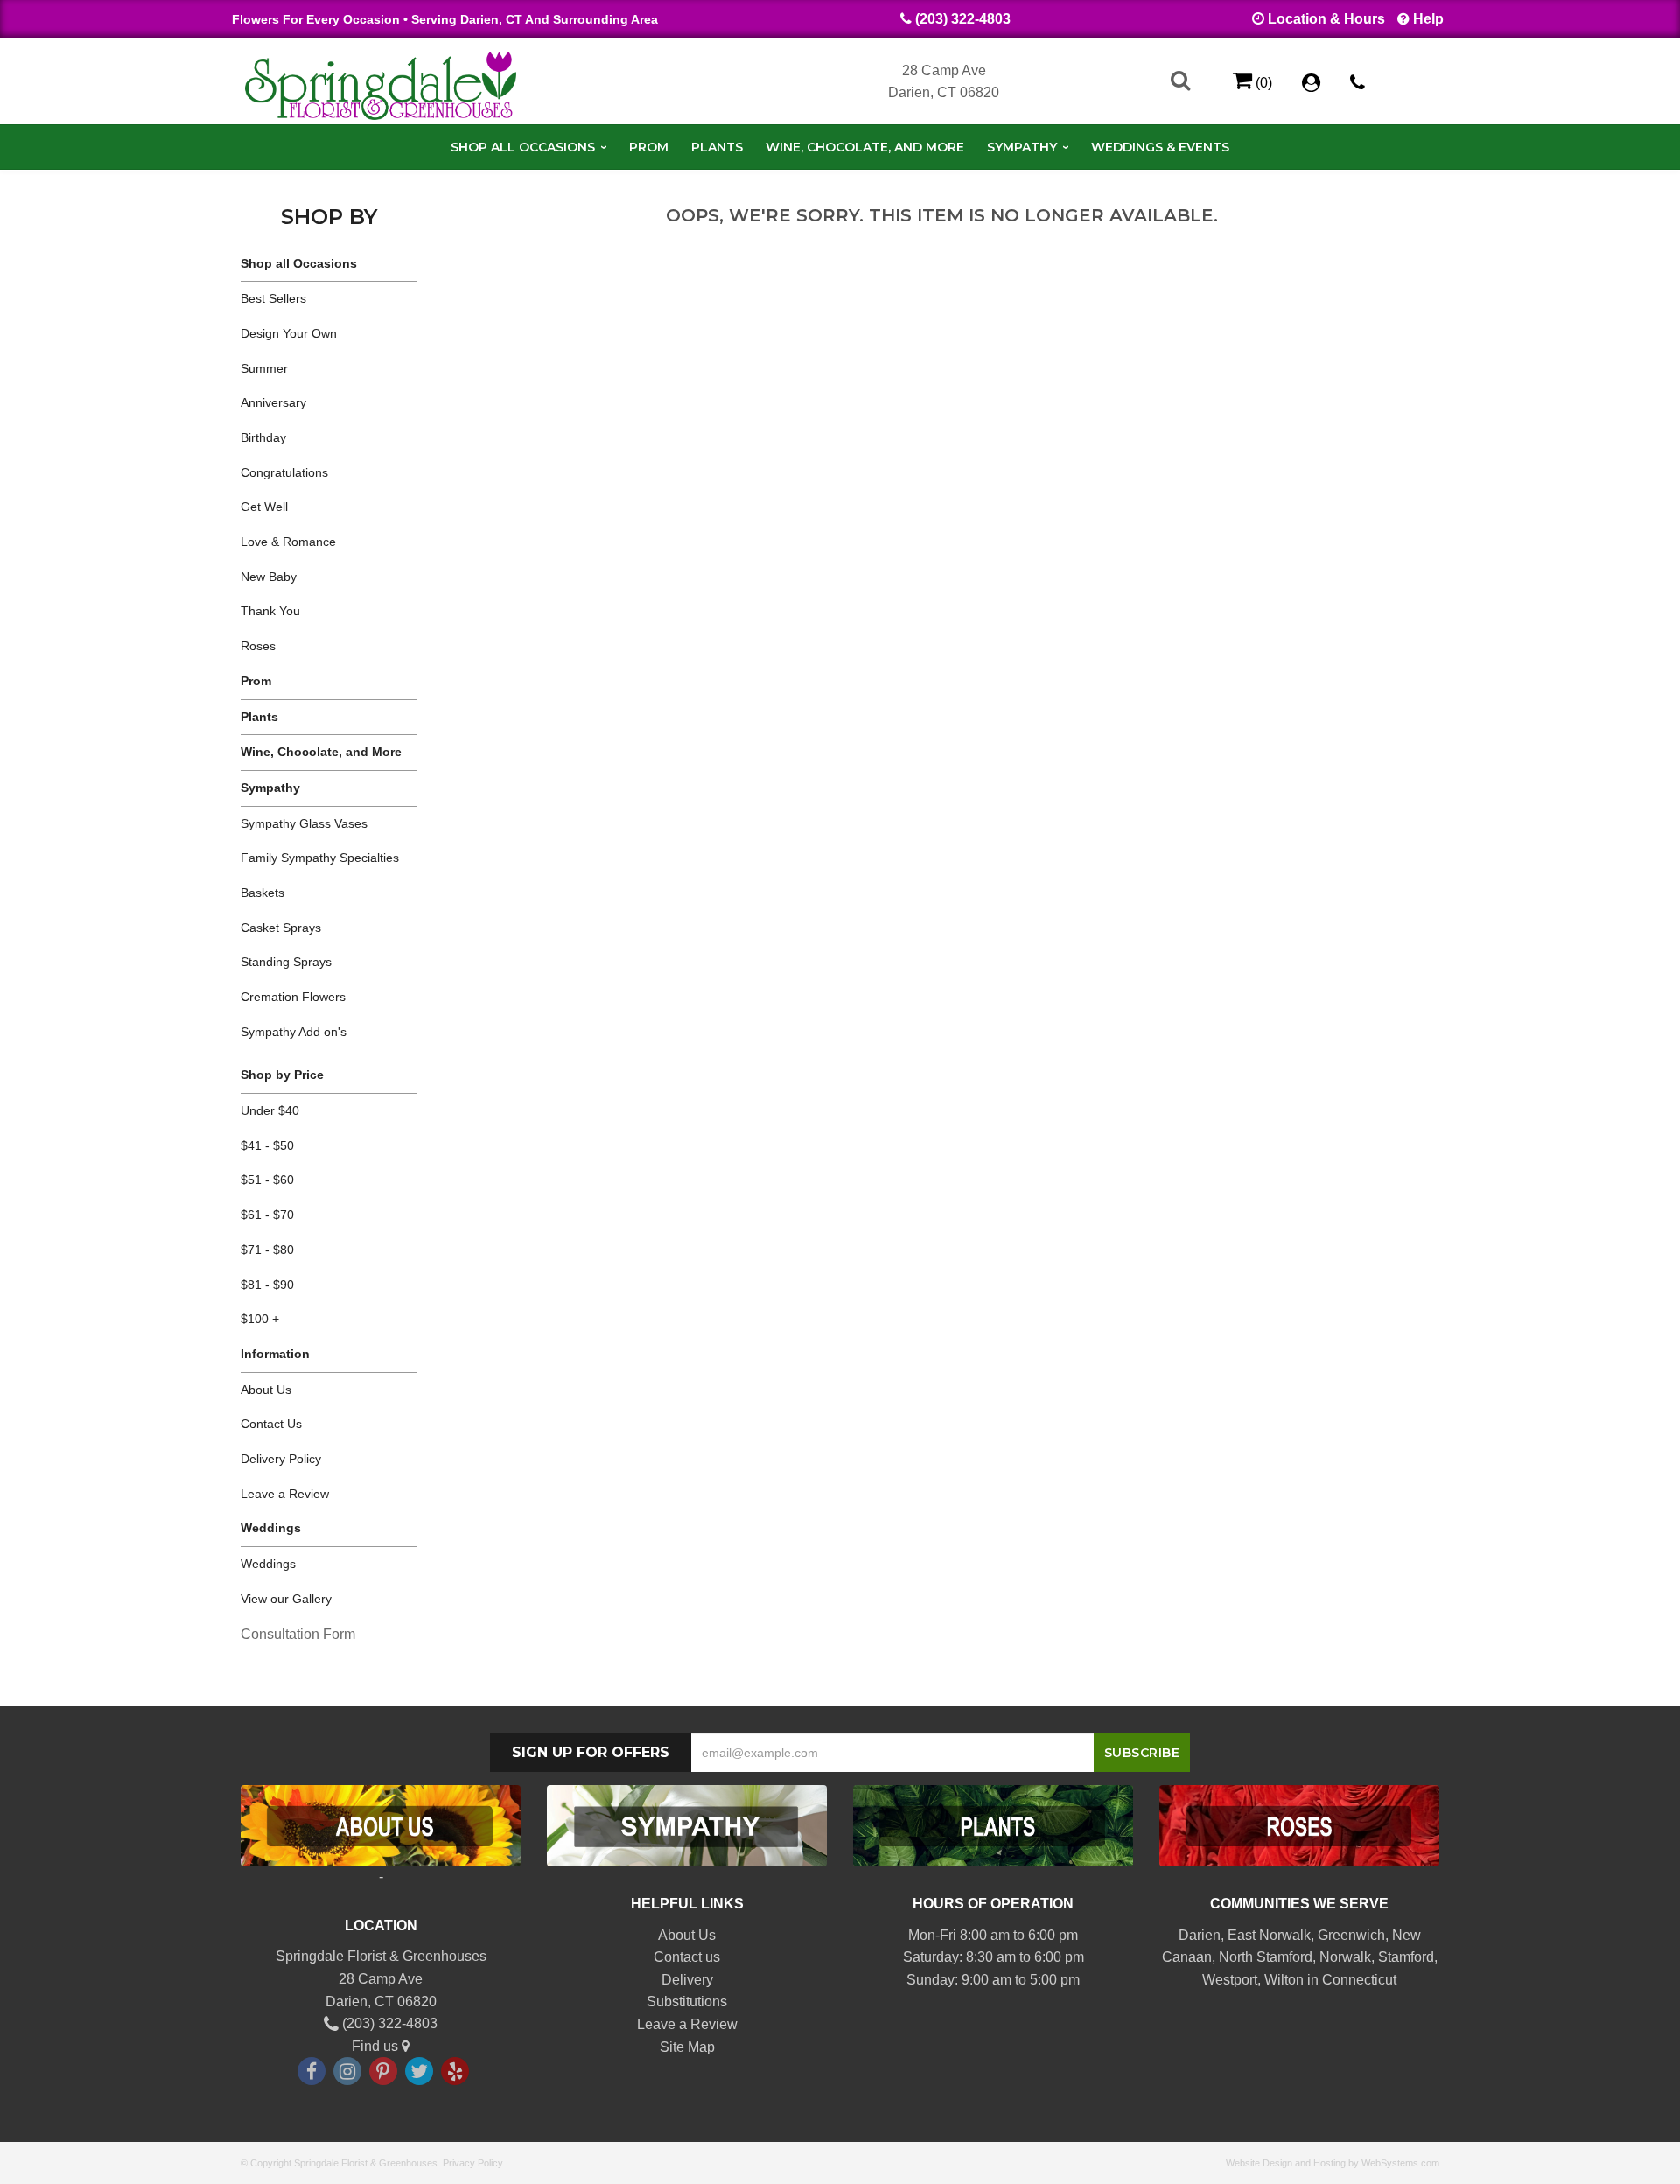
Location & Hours (1326, 19)
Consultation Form (298, 1634)
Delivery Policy (281, 1459)
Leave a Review (285, 1494)
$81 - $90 (267, 1284)
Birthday (263, 437)
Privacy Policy (473, 2163)
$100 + (260, 1319)
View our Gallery (286, 1599)
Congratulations (284, 472)
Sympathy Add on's (294, 1032)
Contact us (687, 1957)
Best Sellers (273, 298)
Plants (717, 147)
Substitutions (687, 2002)
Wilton (1284, 1980)
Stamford (1406, 1957)
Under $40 (270, 1110)
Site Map (687, 2047)
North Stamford (1266, 1957)
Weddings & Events (1160, 147)
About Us (266, 1389)
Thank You (270, 611)
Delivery (687, 1980)
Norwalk (1345, 1957)
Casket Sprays (281, 927)
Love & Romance (288, 542)
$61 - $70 (267, 1214)
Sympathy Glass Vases (304, 823)
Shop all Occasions (523, 147)
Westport (1230, 1980)
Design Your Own (289, 333)
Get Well (264, 507)
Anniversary (273, 402)
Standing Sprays (286, 962)
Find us (377, 2046)
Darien (1200, 1935)
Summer (264, 368)
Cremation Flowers (293, 997)
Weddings (268, 1564)
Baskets (262, 892)
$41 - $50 (267, 1145)
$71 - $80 (267, 1249)
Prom (649, 147)
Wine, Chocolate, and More (865, 147)
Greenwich (1351, 1935)
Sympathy (1022, 147)
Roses (258, 646)
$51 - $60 (267, 1179)
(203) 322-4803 (963, 19)
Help (1428, 19)
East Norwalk (1269, 1935)
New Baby (269, 577)
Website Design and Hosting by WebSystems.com (1333, 2163)
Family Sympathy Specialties (320, 857)
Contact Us (271, 1424)
